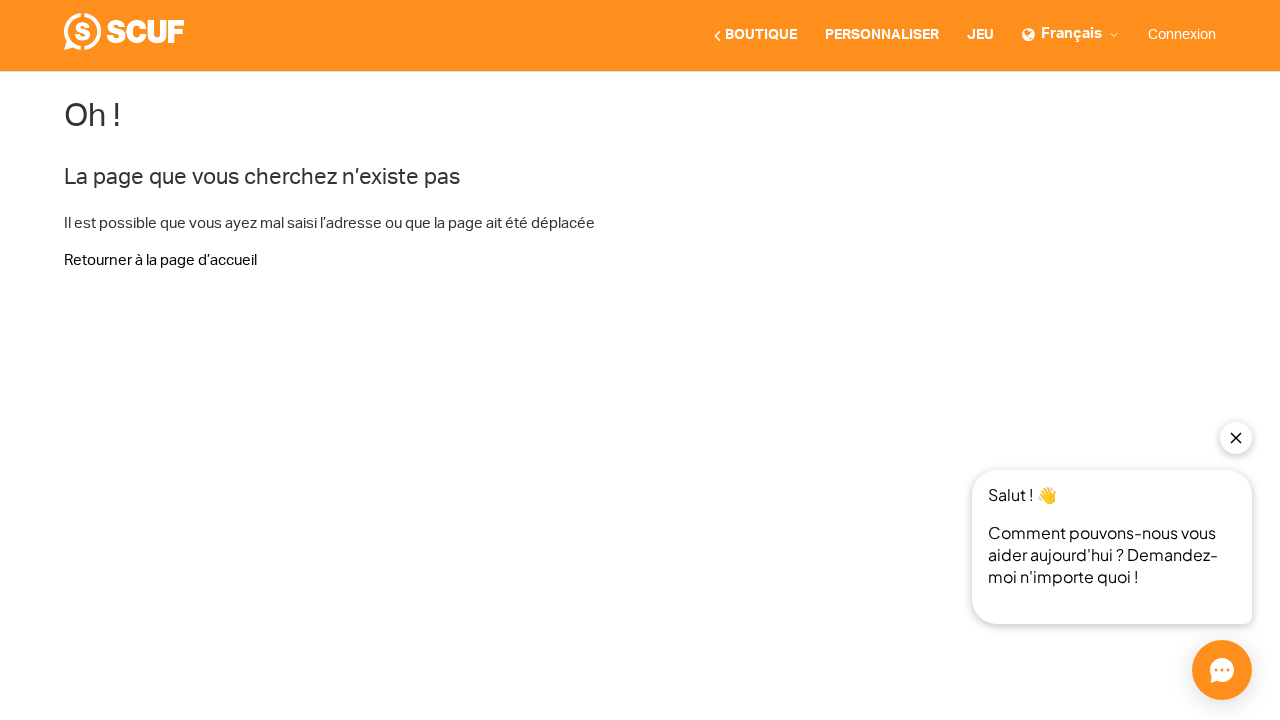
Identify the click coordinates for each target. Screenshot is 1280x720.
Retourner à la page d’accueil (160, 260)
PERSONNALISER (882, 35)
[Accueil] (124, 45)
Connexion (1182, 35)
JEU (980, 35)
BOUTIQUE (761, 35)
